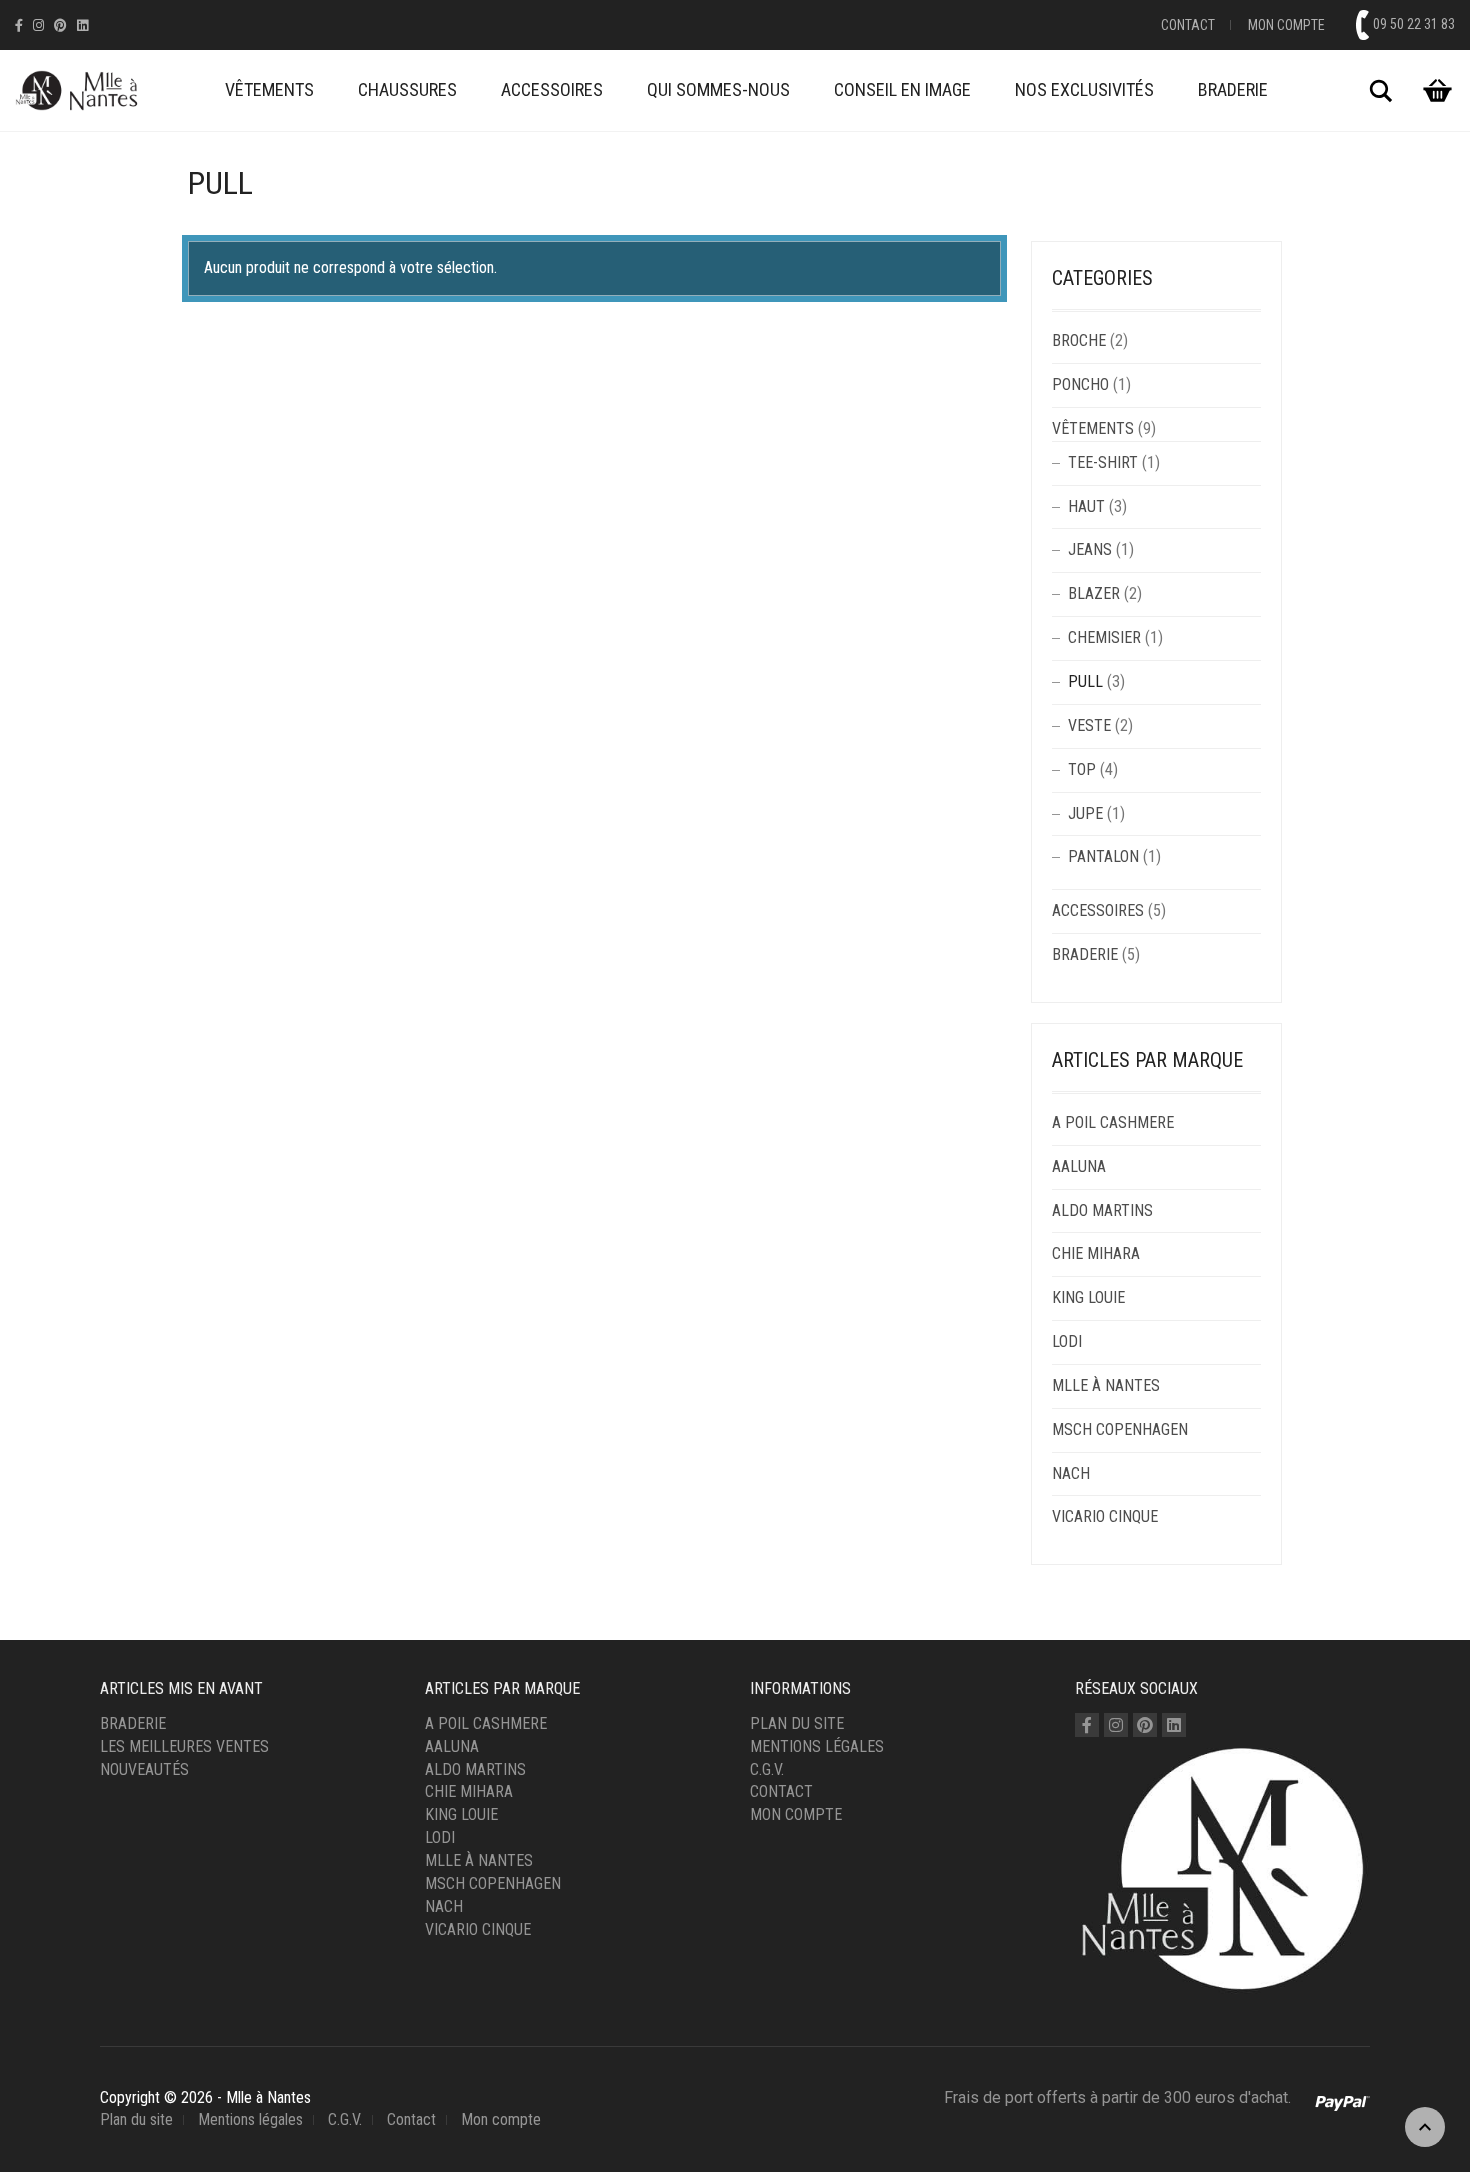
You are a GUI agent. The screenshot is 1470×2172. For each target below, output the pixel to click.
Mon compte (1286, 25)
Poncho (1080, 384)
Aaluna (1079, 1166)
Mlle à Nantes (1106, 1385)
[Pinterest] (60, 25)
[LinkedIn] (82, 25)
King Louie (1088, 1297)
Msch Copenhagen (1120, 1429)
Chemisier (1104, 637)
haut (1086, 506)
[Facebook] (19, 25)
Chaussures (407, 89)
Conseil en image (902, 89)
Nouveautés (144, 1769)
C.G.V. (767, 1769)
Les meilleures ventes (184, 1746)
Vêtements (269, 89)
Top (1082, 769)
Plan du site (797, 1723)
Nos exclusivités (1084, 89)
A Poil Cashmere (1113, 1122)
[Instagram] (38, 25)
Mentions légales (817, 1746)
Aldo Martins (1102, 1210)
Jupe (1085, 813)
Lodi (1067, 1341)
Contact (1188, 25)
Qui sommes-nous (718, 89)
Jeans (1090, 549)
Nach (1071, 1473)
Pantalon (1103, 856)
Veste (1089, 725)
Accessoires (552, 89)
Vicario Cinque (1105, 1516)
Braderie (1233, 89)
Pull (1085, 681)
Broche (1079, 340)
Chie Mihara (1096, 1253)
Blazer (1094, 593)
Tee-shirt (1103, 462)
